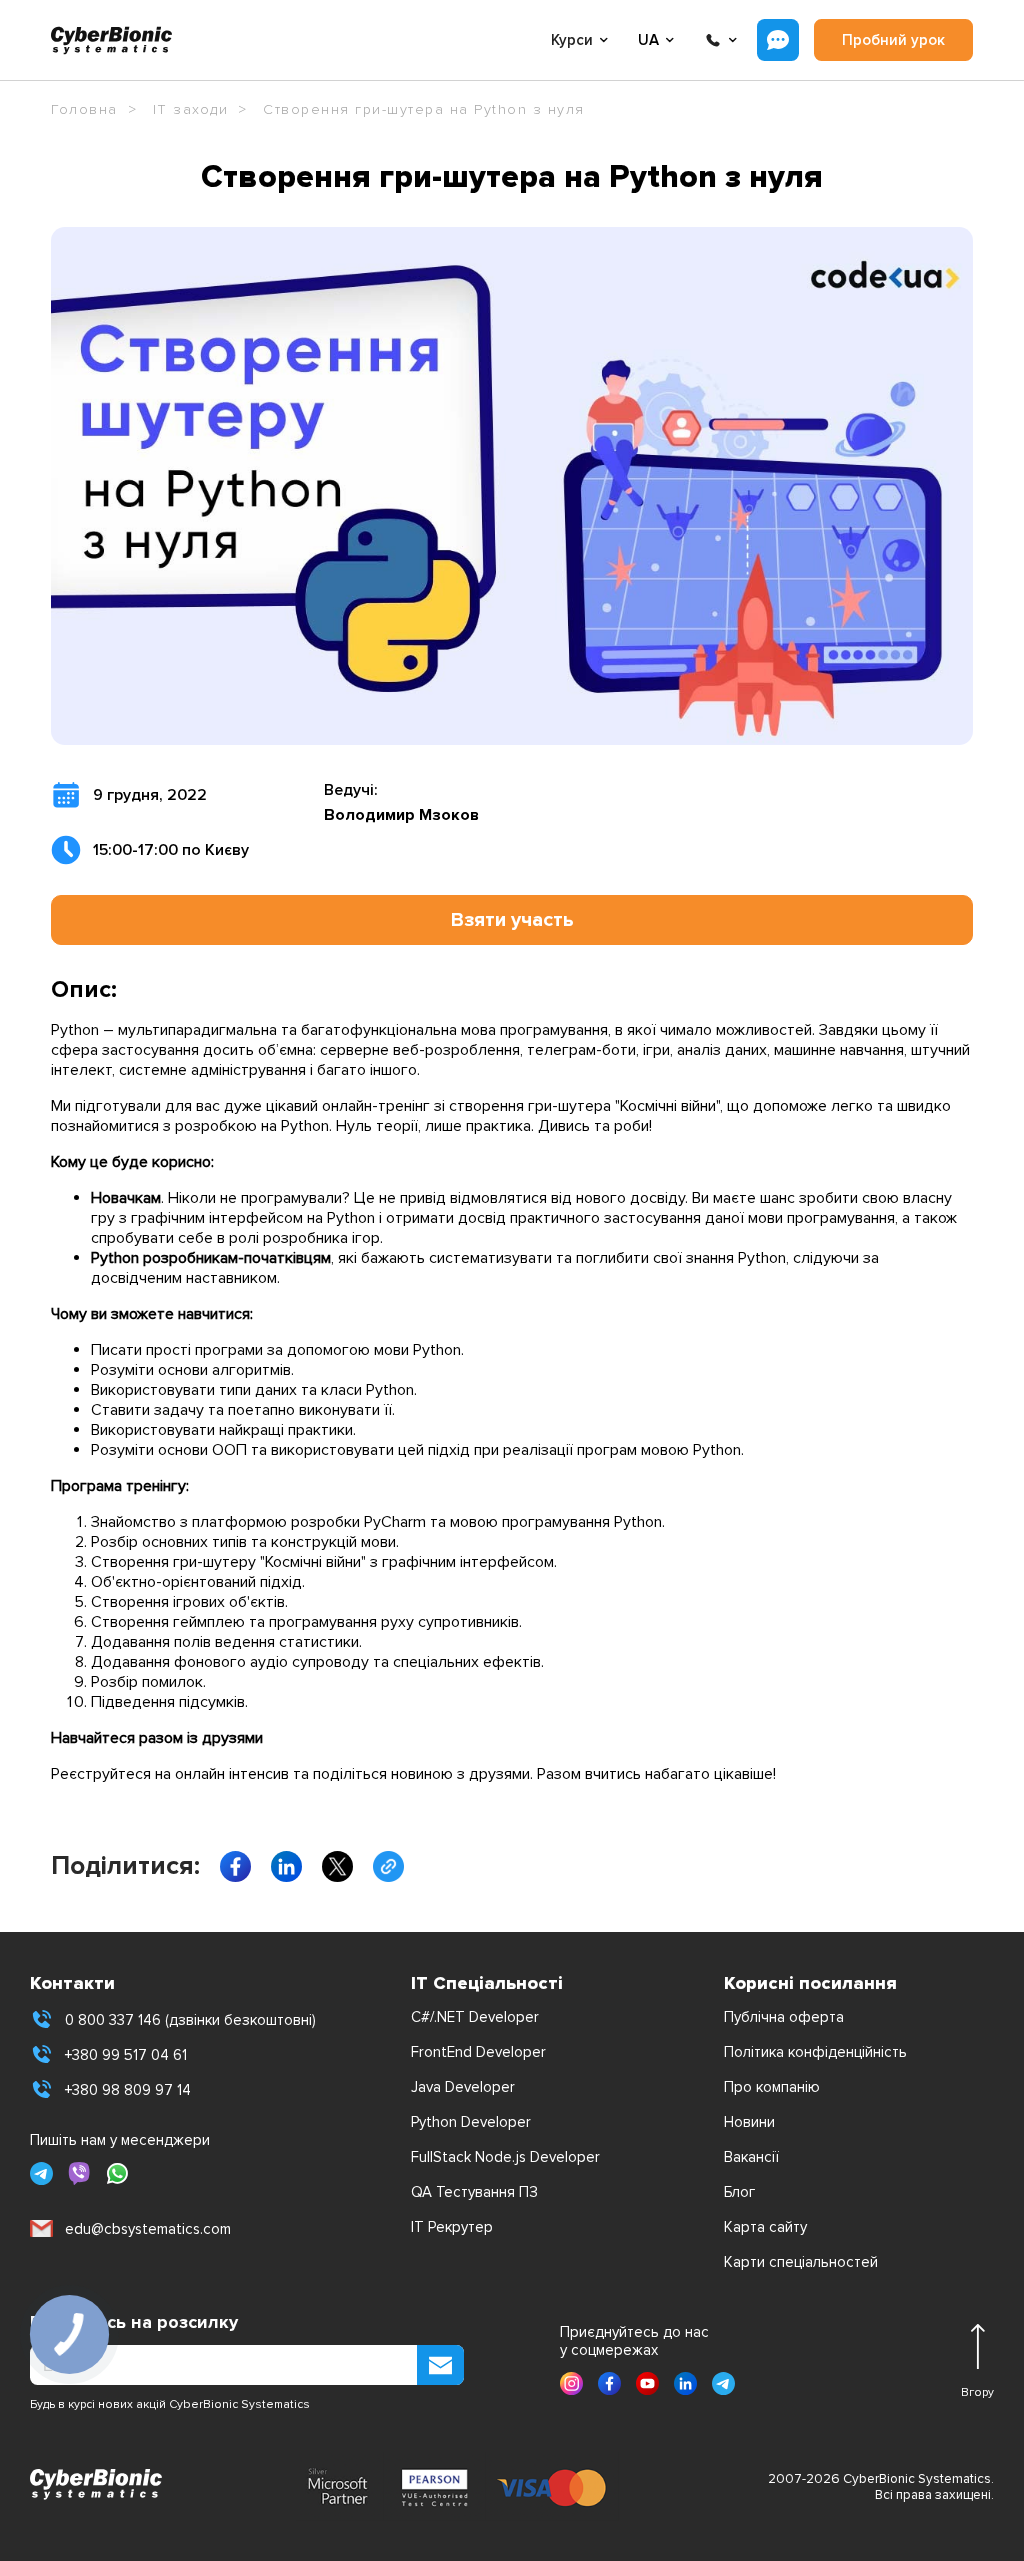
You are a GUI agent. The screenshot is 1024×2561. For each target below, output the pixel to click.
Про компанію (772, 2087)
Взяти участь (512, 920)
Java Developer (463, 2087)
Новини (749, 2122)
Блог (739, 2192)
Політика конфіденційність (815, 2052)
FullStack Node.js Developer (505, 2157)
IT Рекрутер (452, 2227)
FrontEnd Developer (478, 2052)
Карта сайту (765, 2227)
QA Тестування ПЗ (474, 2192)
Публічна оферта (784, 2017)
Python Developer (471, 2122)
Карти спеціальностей (801, 2262)
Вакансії (751, 2157)
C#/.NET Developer (475, 2017)
